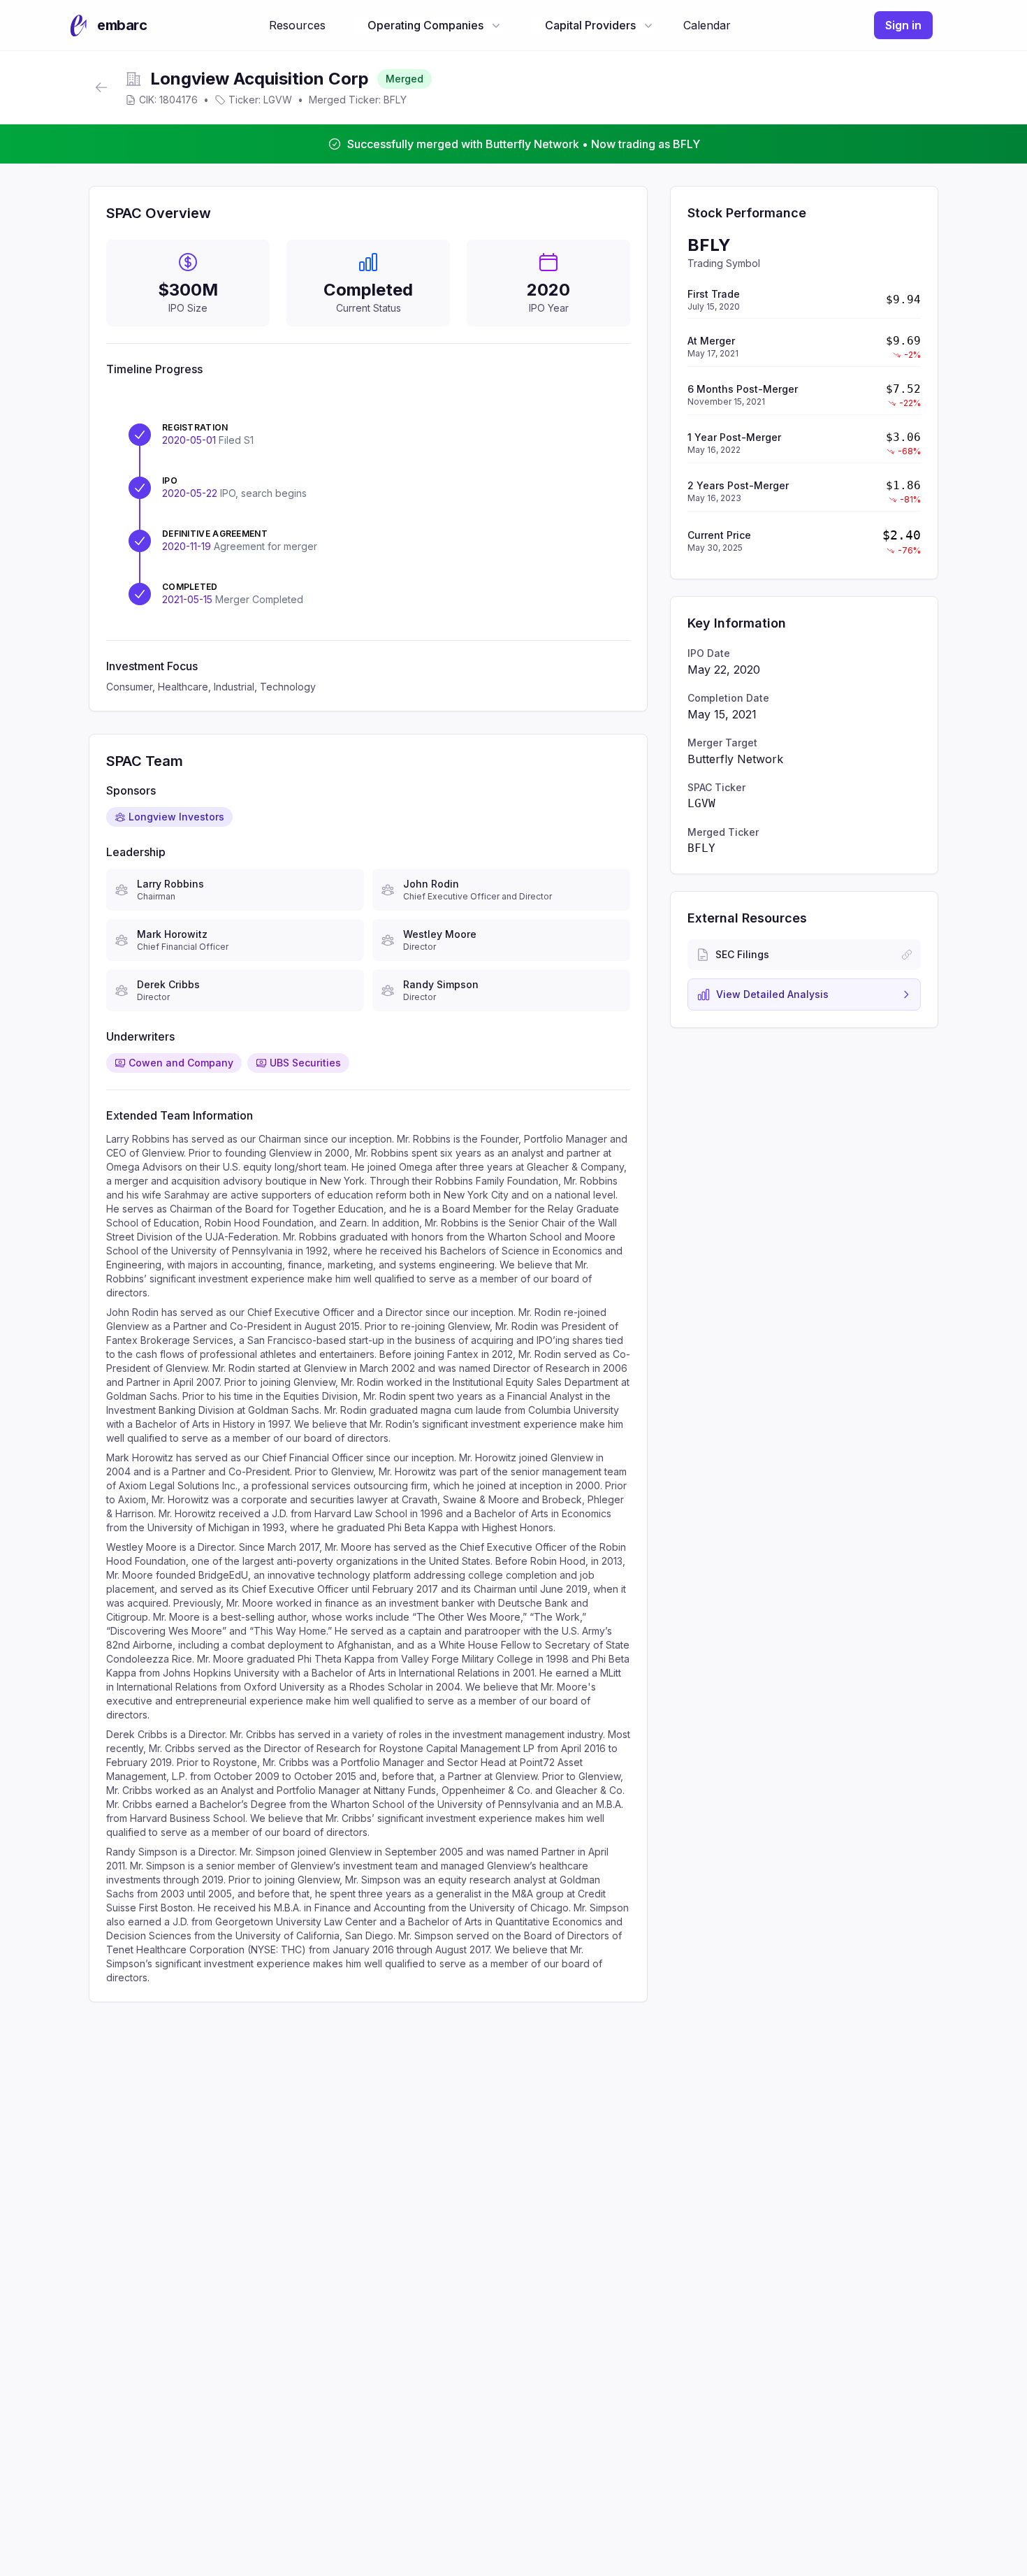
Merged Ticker (723, 832)
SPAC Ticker (716, 787)
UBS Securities (305, 1063)
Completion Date (728, 698)
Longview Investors (176, 817)
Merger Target (722, 743)
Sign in (903, 25)
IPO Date (709, 653)
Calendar (707, 25)
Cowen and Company (181, 1063)
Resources (297, 25)
